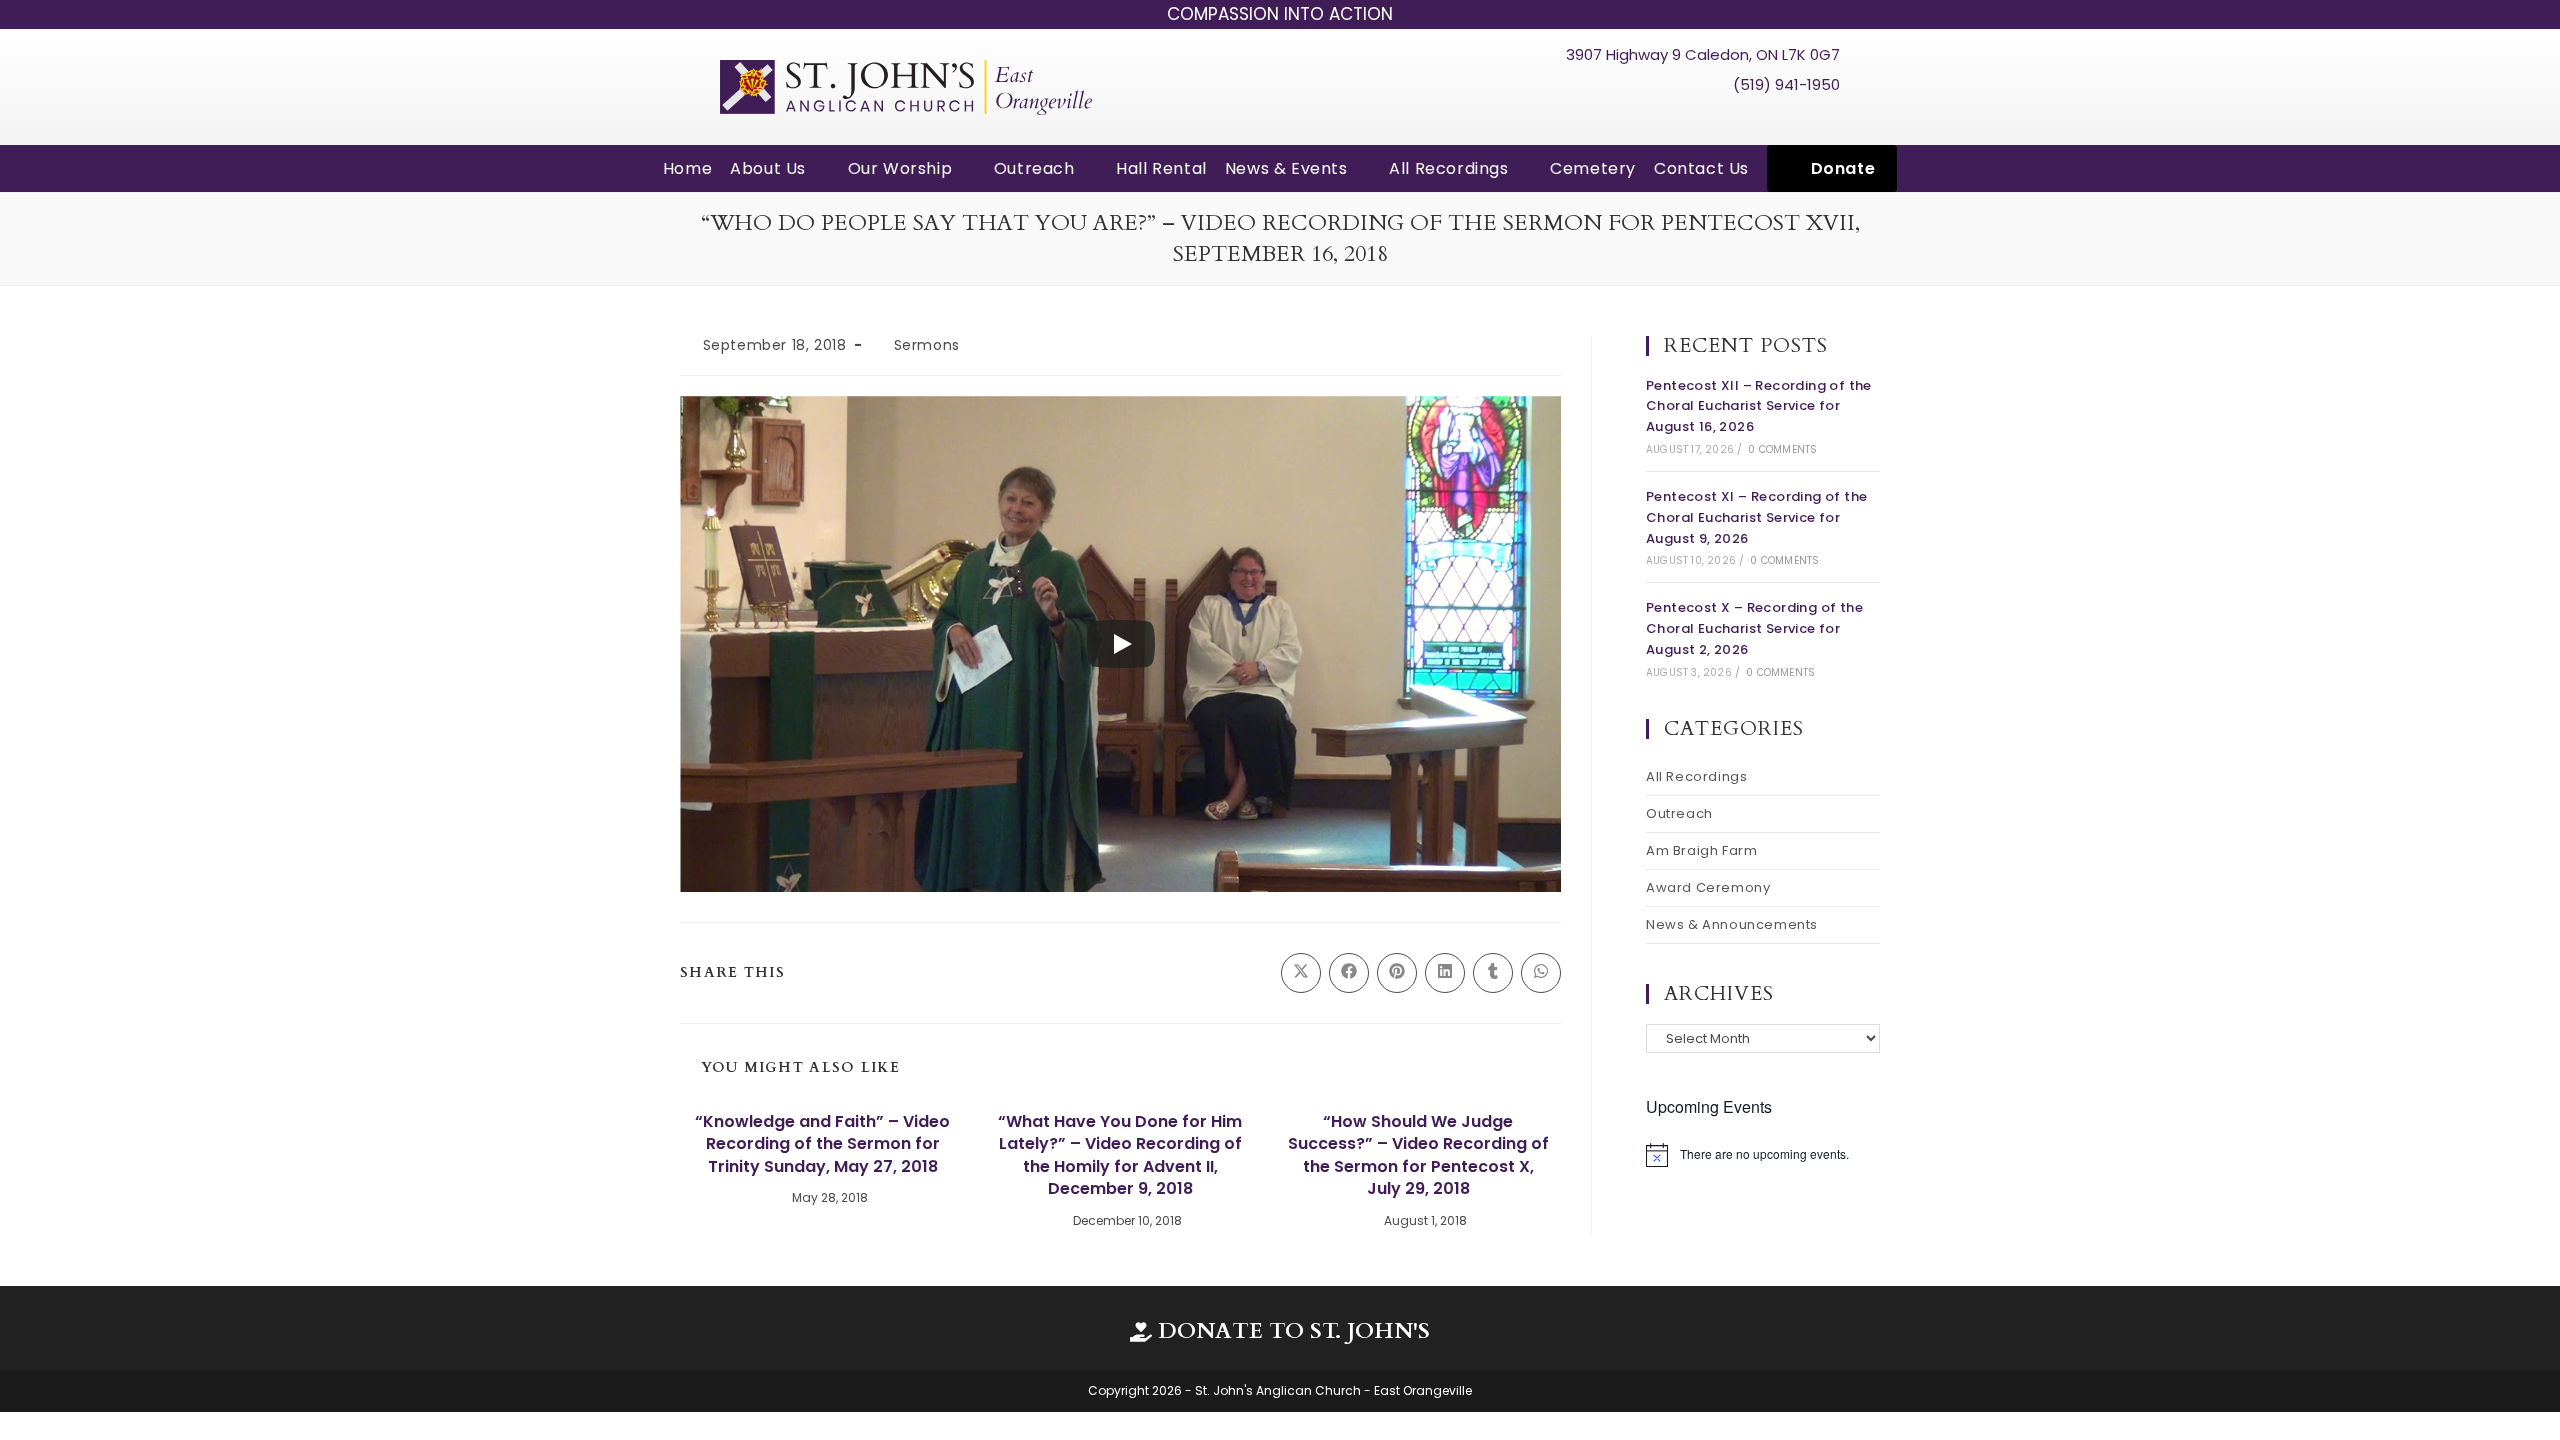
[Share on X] (1301, 973)
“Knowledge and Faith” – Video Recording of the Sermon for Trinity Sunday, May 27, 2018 (822, 1144)
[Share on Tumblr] (1493, 973)
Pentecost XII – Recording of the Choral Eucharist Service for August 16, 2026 (1759, 406)
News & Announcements (1732, 924)
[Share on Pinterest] (1397, 973)
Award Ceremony (1708, 887)
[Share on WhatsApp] (1541, 973)
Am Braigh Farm (1701, 850)
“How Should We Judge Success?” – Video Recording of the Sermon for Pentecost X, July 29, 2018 (1418, 1155)
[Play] (1121, 644)
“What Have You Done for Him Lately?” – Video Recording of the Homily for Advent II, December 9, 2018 (1120, 1155)
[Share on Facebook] (1349, 973)
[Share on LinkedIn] (1445, 973)
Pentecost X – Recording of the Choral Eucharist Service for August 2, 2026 (1754, 628)
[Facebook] (1749, 119)
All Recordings (1696, 776)
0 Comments (1782, 449)
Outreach (1679, 813)
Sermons (927, 345)
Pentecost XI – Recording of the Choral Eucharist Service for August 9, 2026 (1756, 517)
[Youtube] (1787, 119)
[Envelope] (1824, 119)
